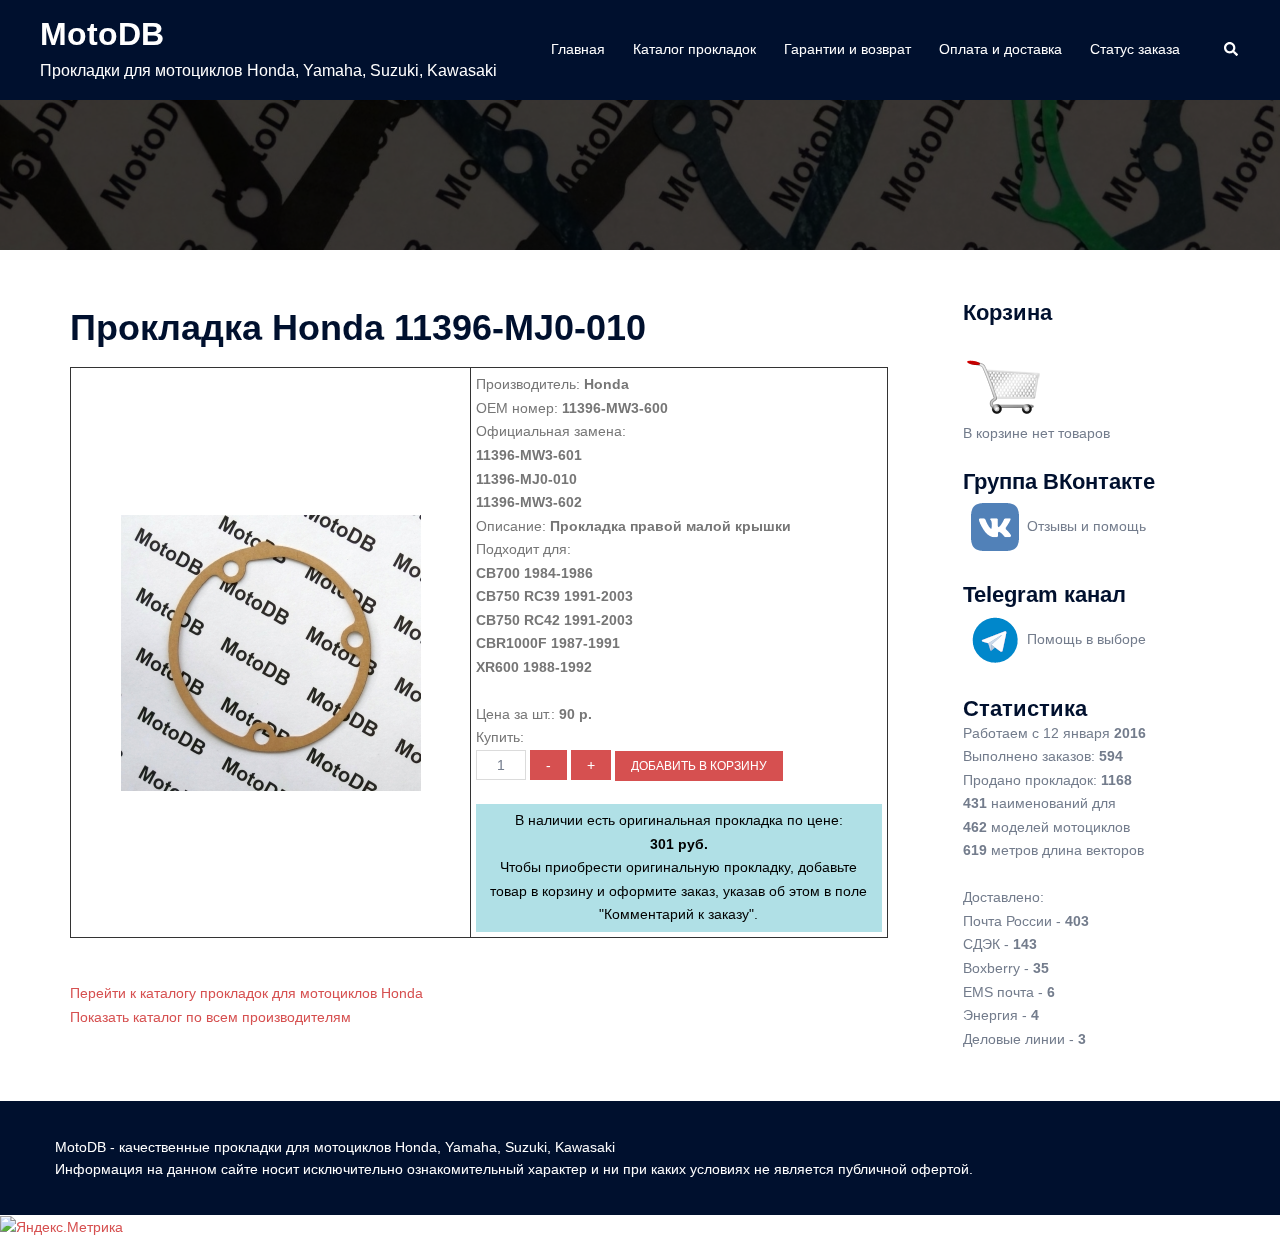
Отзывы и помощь (1086, 526)
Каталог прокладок (694, 49)
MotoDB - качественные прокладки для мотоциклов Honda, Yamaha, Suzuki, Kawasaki (335, 1147)
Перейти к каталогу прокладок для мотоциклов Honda (246, 993)
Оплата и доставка (1000, 49)
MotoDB (102, 34)
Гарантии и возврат (847, 49)
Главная (578, 49)
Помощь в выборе (1086, 639)
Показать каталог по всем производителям (210, 1017)
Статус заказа (1135, 49)
